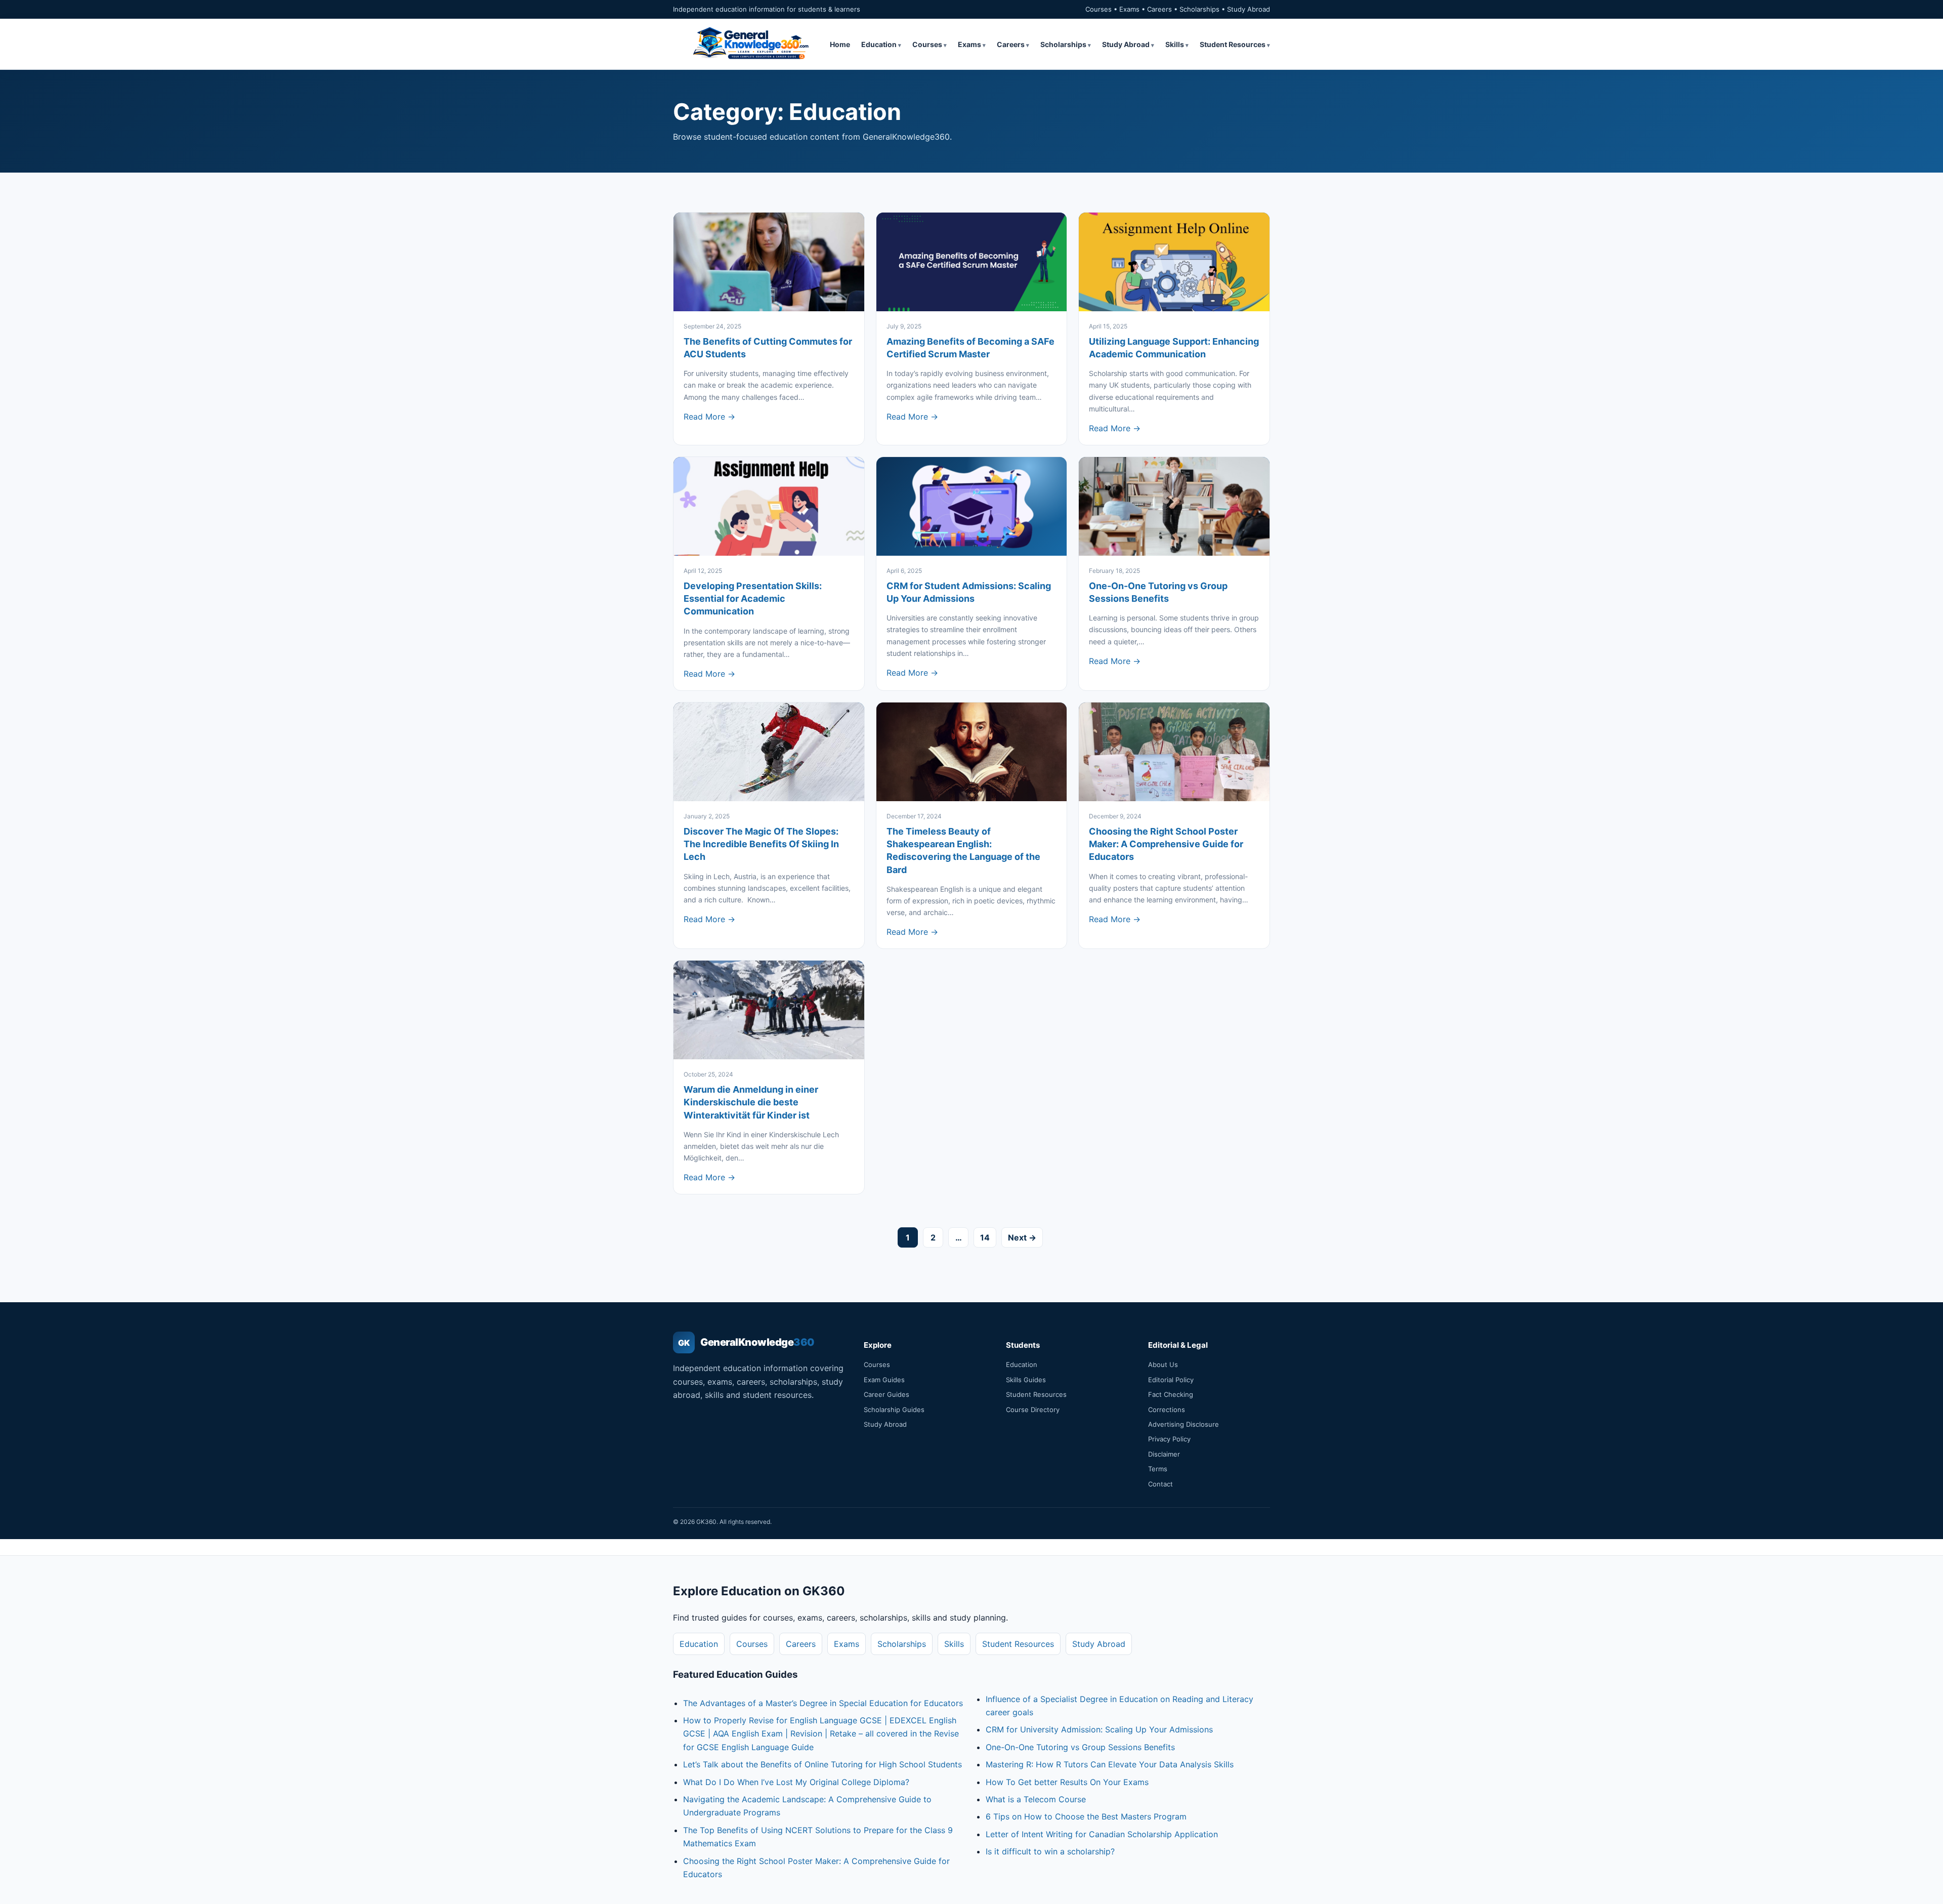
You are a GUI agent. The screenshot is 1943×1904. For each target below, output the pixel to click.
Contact (1160, 1484)
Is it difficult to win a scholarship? (1050, 1851)
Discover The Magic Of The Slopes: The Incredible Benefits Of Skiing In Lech (761, 844)
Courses (927, 44)
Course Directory (1033, 1410)
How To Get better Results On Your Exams (1067, 1782)
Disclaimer (1164, 1454)
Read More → (709, 417)
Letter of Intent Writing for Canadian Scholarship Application (1102, 1834)
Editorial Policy (1171, 1380)
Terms (1158, 1469)
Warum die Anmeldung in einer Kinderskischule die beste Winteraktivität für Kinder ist (751, 1102)
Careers (1011, 44)
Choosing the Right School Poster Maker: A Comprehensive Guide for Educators (1166, 844)
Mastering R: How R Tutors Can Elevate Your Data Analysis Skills (1110, 1764)
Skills (1175, 44)
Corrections (1167, 1410)
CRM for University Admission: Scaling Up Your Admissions (1099, 1729)
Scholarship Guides (894, 1410)
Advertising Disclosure (1184, 1424)
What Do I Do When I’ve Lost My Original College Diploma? (796, 1782)
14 (985, 1237)
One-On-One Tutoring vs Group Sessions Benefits (1080, 1747)
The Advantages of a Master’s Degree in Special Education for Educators (823, 1703)
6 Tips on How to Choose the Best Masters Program (1086, 1816)
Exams (969, 44)
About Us (1163, 1364)
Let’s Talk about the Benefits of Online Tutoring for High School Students (822, 1764)
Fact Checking (1171, 1394)
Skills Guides (1026, 1380)
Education (879, 44)
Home (840, 44)
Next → (1022, 1237)
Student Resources (1233, 44)
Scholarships (1063, 44)
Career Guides (886, 1394)
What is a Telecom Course (1036, 1799)
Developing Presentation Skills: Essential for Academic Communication (753, 598)
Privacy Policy (1169, 1439)
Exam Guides (884, 1380)
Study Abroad (1126, 44)
